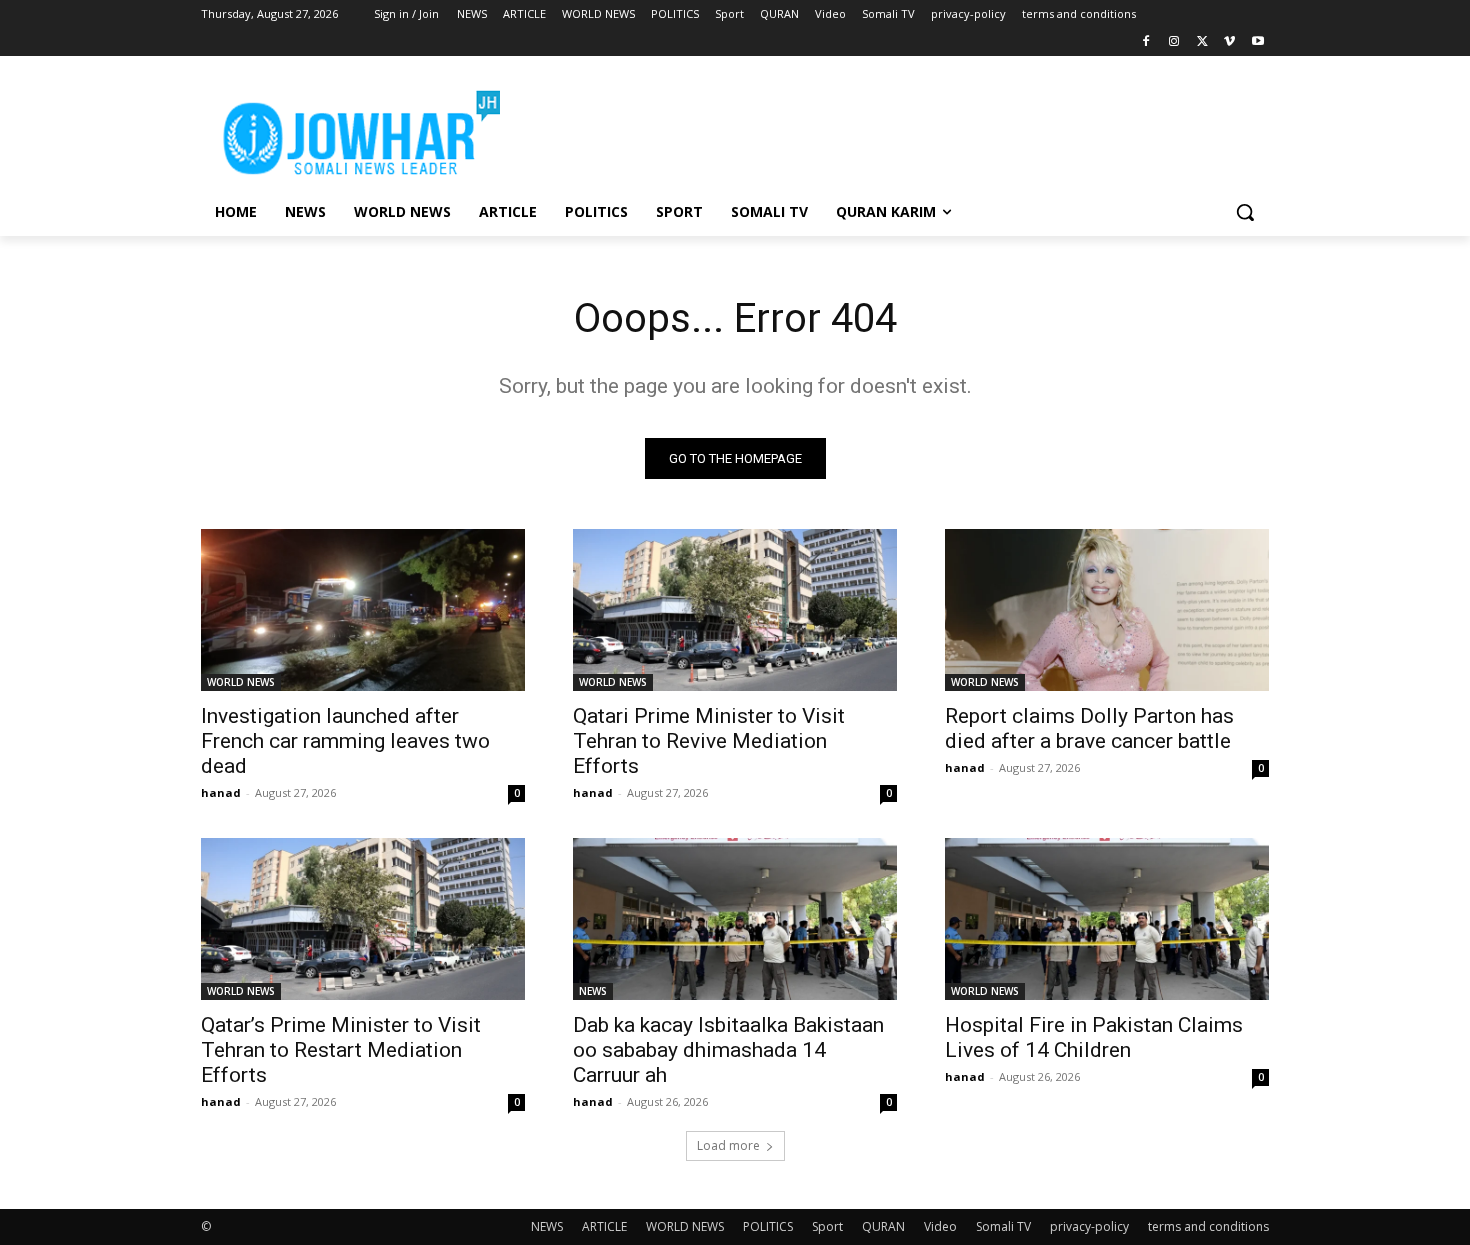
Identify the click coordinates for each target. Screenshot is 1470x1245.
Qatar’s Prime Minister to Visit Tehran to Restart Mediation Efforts (341, 1050)
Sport (827, 1226)
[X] (1202, 42)
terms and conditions (1208, 1226)
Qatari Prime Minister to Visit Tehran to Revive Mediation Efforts (709, 741)
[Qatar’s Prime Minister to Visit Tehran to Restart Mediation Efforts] (363, 919)
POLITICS (768, 1226)
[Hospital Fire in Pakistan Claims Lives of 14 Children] (1107, 919)
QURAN (883, 1226)
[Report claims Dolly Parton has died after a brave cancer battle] (1107, 610)
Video (940, 1226)
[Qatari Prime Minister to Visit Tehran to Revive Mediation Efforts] (735, 610)
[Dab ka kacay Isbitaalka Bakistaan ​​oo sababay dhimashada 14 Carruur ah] (735, 919)
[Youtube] (1257, 42)
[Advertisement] (885, 129)
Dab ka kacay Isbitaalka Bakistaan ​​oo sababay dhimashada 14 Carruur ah (731, 1050)
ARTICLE (604, 1226)
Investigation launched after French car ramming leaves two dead (345, 741)
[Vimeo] (1229, 42)
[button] (1245, 212)
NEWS (593, 991)
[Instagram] (1174, 42)
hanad (221, 792)
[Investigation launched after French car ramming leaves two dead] (363, 610)
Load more (728, 1145)
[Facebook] (1146, 42)
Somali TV (1003, 1226)
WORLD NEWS (241, 682)
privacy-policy (1089, 1226)
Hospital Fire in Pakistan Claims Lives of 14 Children (1094, 1037)
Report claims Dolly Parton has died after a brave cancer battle (1089, 728)
